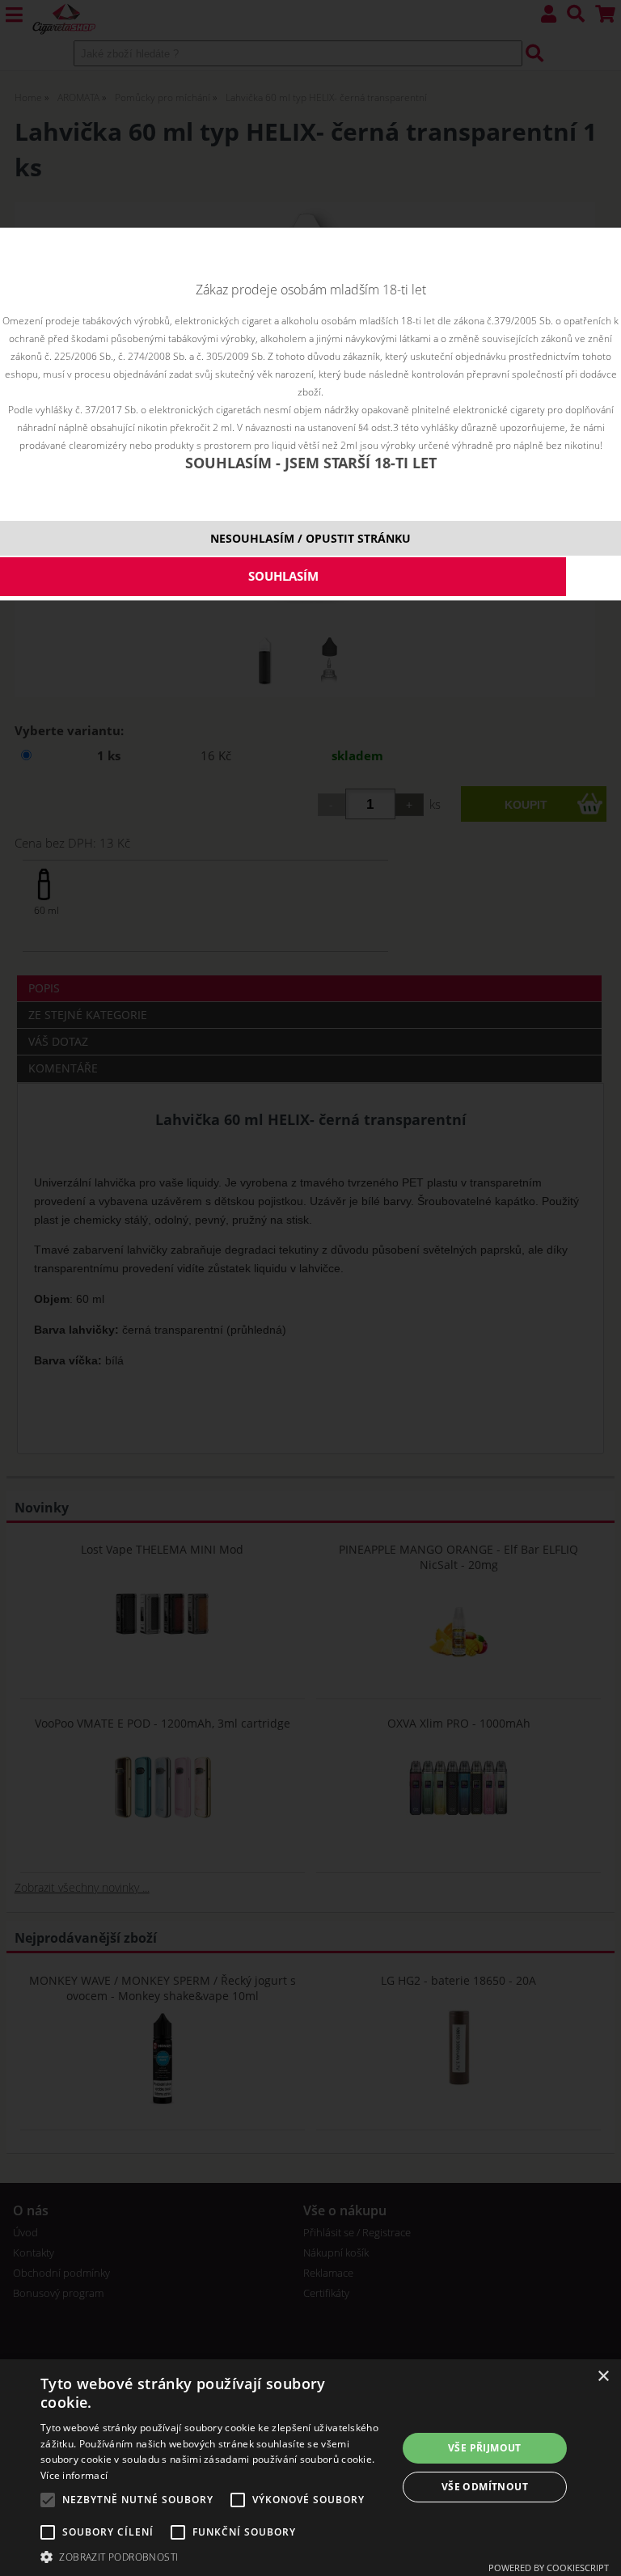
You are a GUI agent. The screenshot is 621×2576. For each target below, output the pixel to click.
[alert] (310, 2468)
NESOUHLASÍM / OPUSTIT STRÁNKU (310, 538)
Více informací (74, 2475)
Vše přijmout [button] (485, 2448)
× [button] (603, 2377)
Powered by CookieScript (549, 2568)
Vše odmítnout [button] (485, 2487)
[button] (213, 2556)
